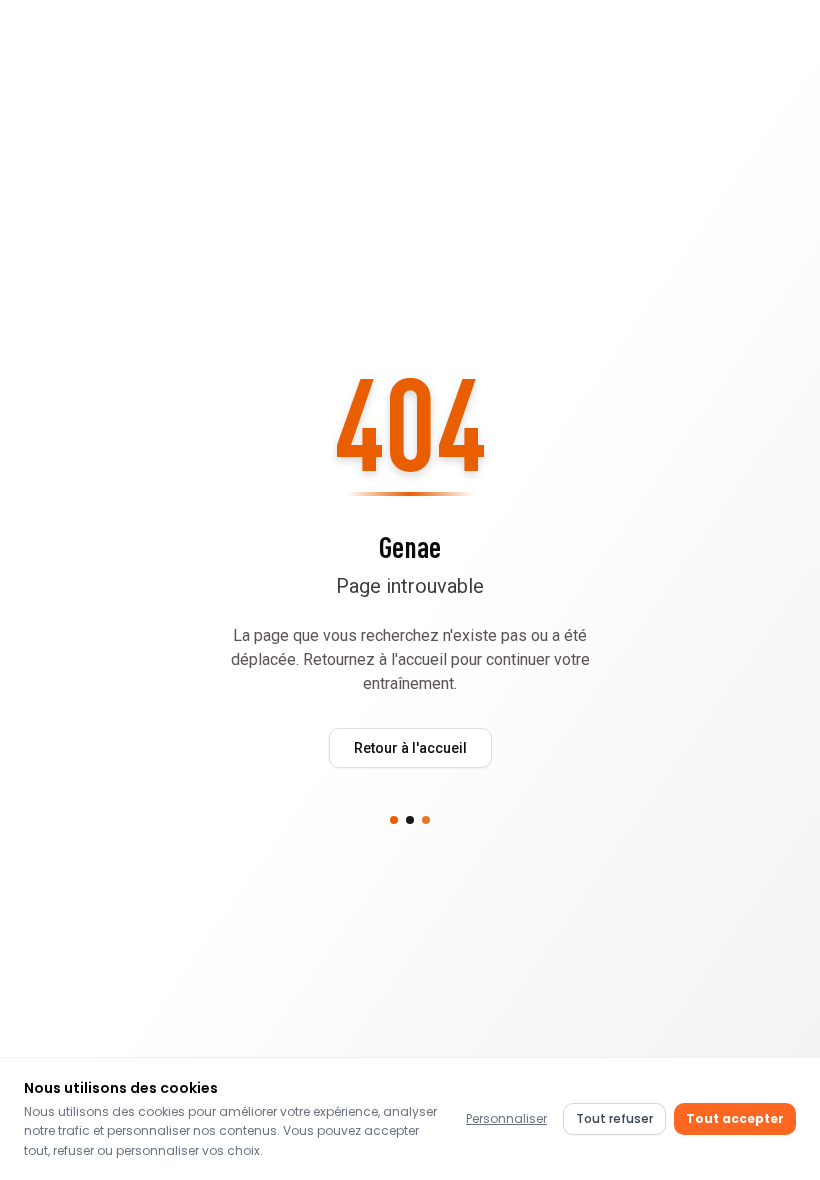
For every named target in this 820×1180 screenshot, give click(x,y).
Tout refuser (614, 1118)
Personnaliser (506, 1118)
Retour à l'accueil (410, 748)
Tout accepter (735, 1118)
